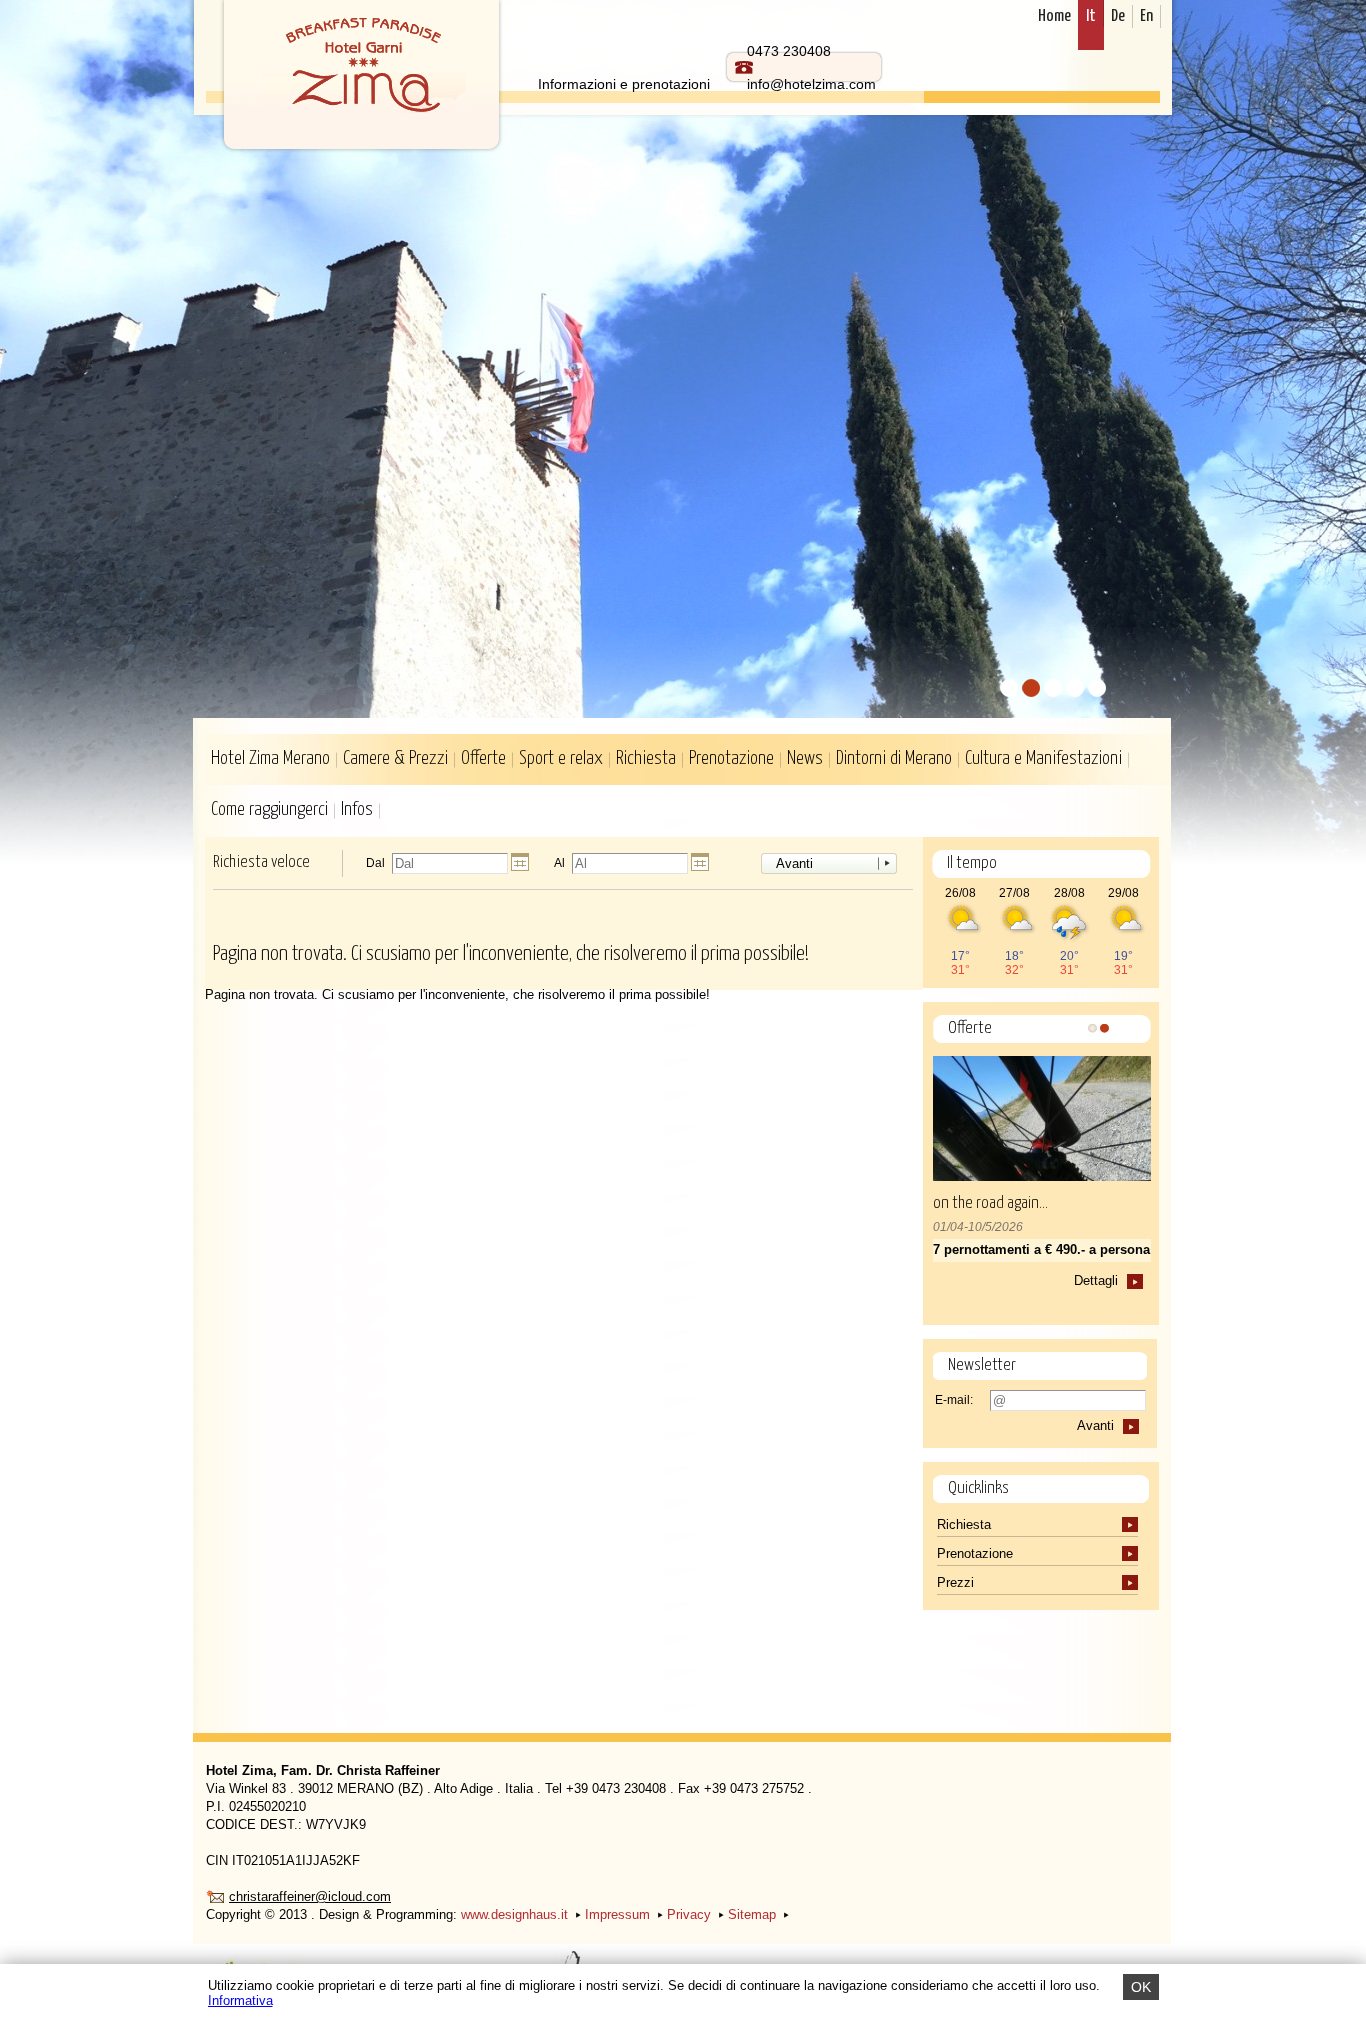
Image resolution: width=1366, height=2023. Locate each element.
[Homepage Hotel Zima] (361, 79)
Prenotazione (731, 758)
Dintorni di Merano (894, 758)
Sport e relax (561, 758)
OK (1141, 1987)
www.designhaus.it (514, 1914)
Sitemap (752, 1914)
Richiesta (646, 758)
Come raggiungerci (269, 809)
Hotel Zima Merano (270, 758)
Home (1054, 16)
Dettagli (1096, 1280)
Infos (357, 809)
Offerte (483, 758)
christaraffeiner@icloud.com (310, 1896)
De (1118, 16)
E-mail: (954, 1400)
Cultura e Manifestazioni (1043, 758)
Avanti (794, 863)
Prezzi (957, 1582)
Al (559, 863)
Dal (375, 863)
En (1146, 16)
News (805, 758)
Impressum (617, 1914)
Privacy (689, 1914)
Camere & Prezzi (395, 758)
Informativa (240, 2000)
